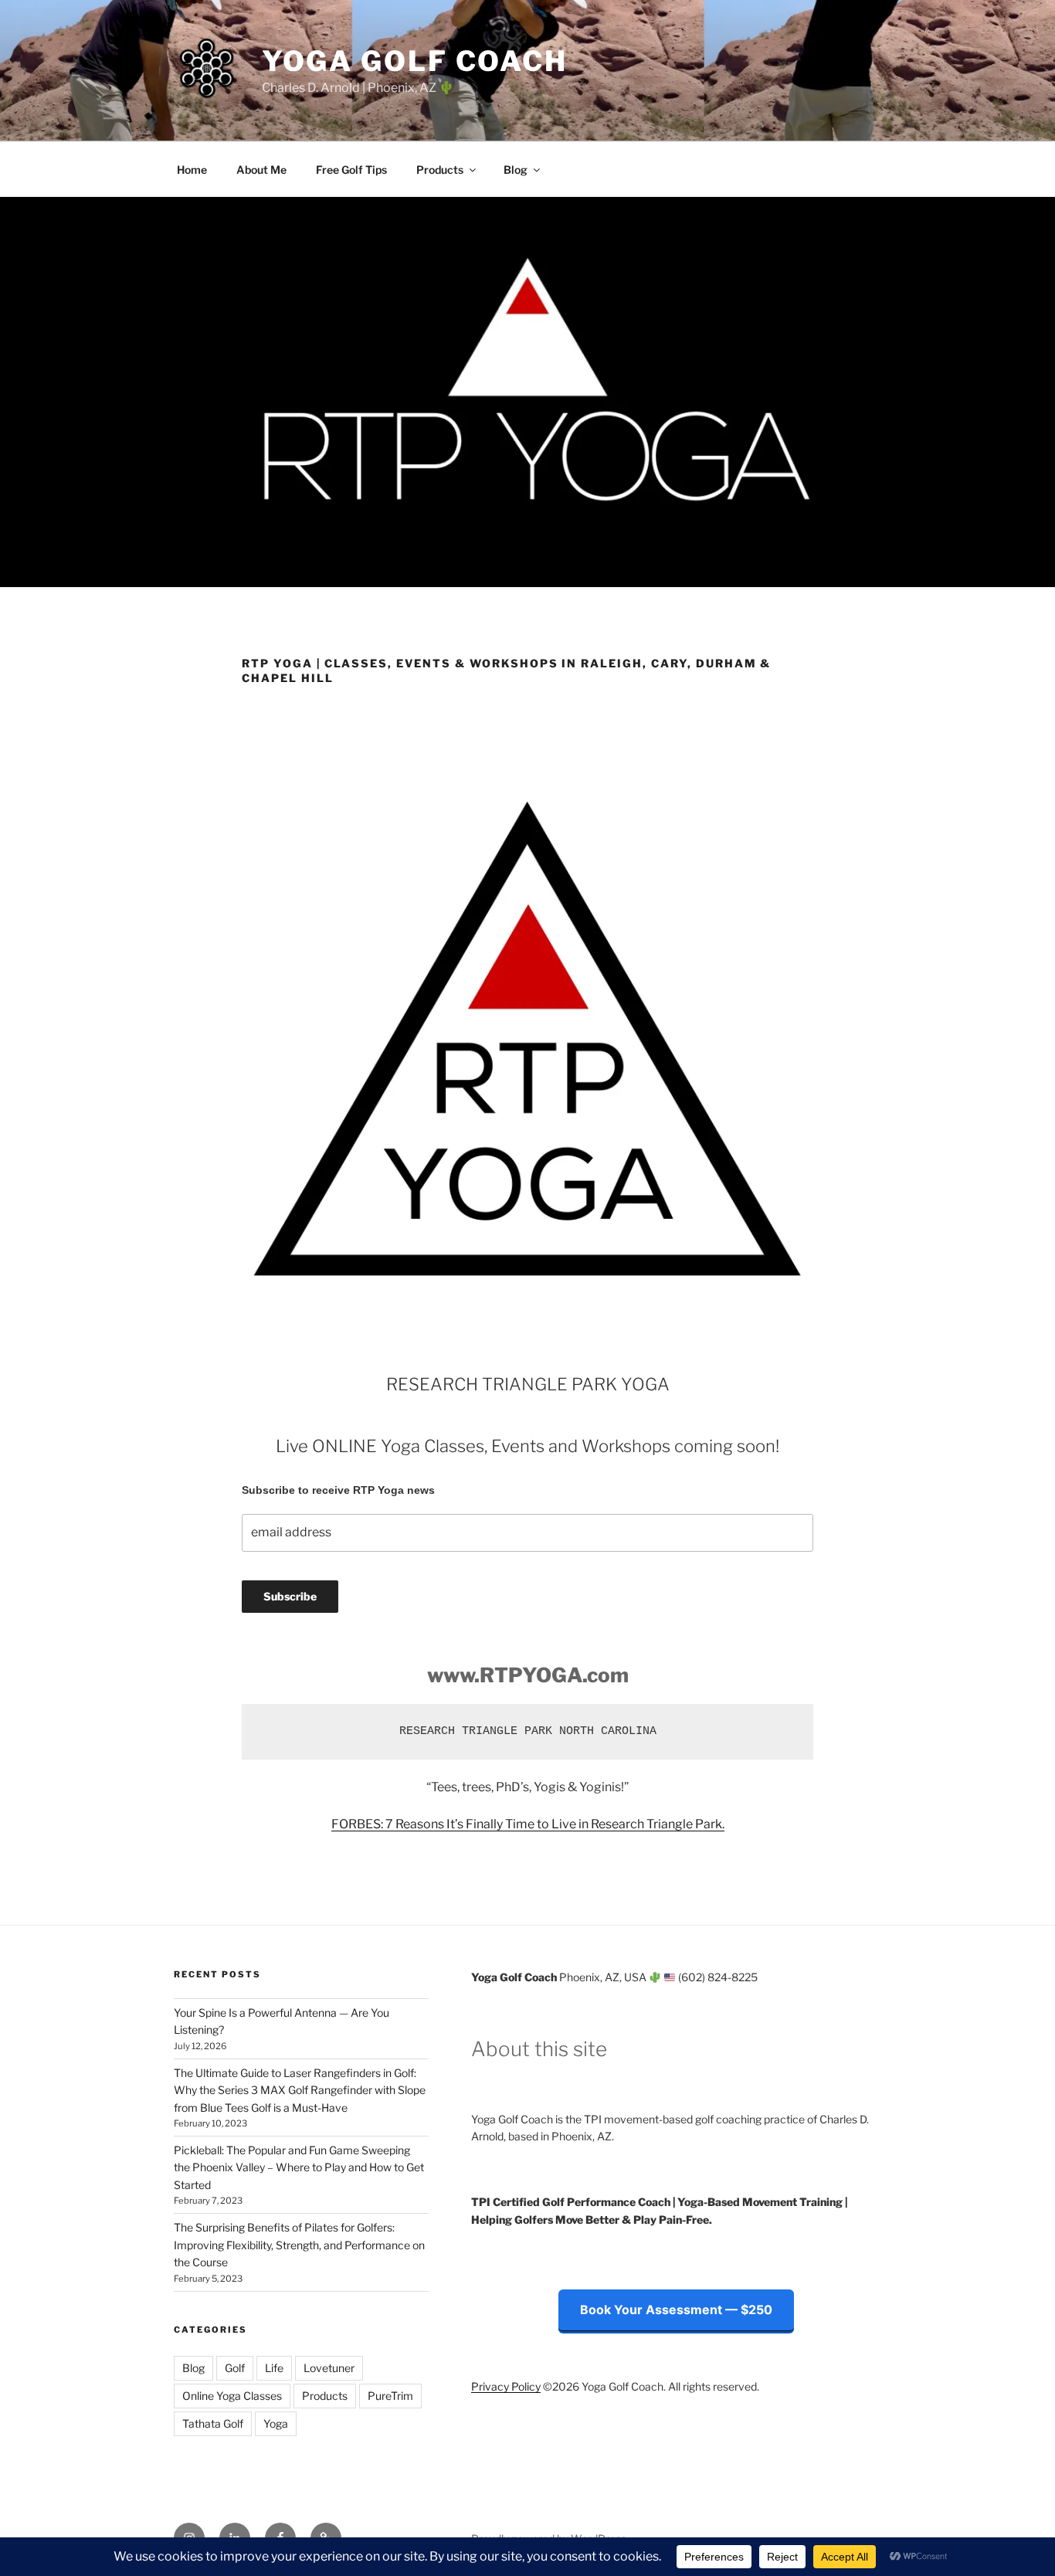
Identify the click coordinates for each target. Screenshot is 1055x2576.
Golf (235, 2368)
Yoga (276, 2423)
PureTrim (390, 2396)
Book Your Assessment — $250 (676, 2310)
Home (192, 170)
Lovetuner (329, 2368)
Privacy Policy (506, 2386)
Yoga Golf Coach (415, 61)
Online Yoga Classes (232, 2396)
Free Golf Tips (351, 170)
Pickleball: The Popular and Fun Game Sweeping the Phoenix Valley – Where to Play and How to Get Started (299, 2167)
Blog (516, 170)
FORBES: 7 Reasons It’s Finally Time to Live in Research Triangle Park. (528, 1824)
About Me (261, 170)
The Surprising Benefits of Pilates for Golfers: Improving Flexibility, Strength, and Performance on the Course (299, 2245)
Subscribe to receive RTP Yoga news (338, 1490)
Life (274, 2368)
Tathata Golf (213, 2423)
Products (440, 170)
